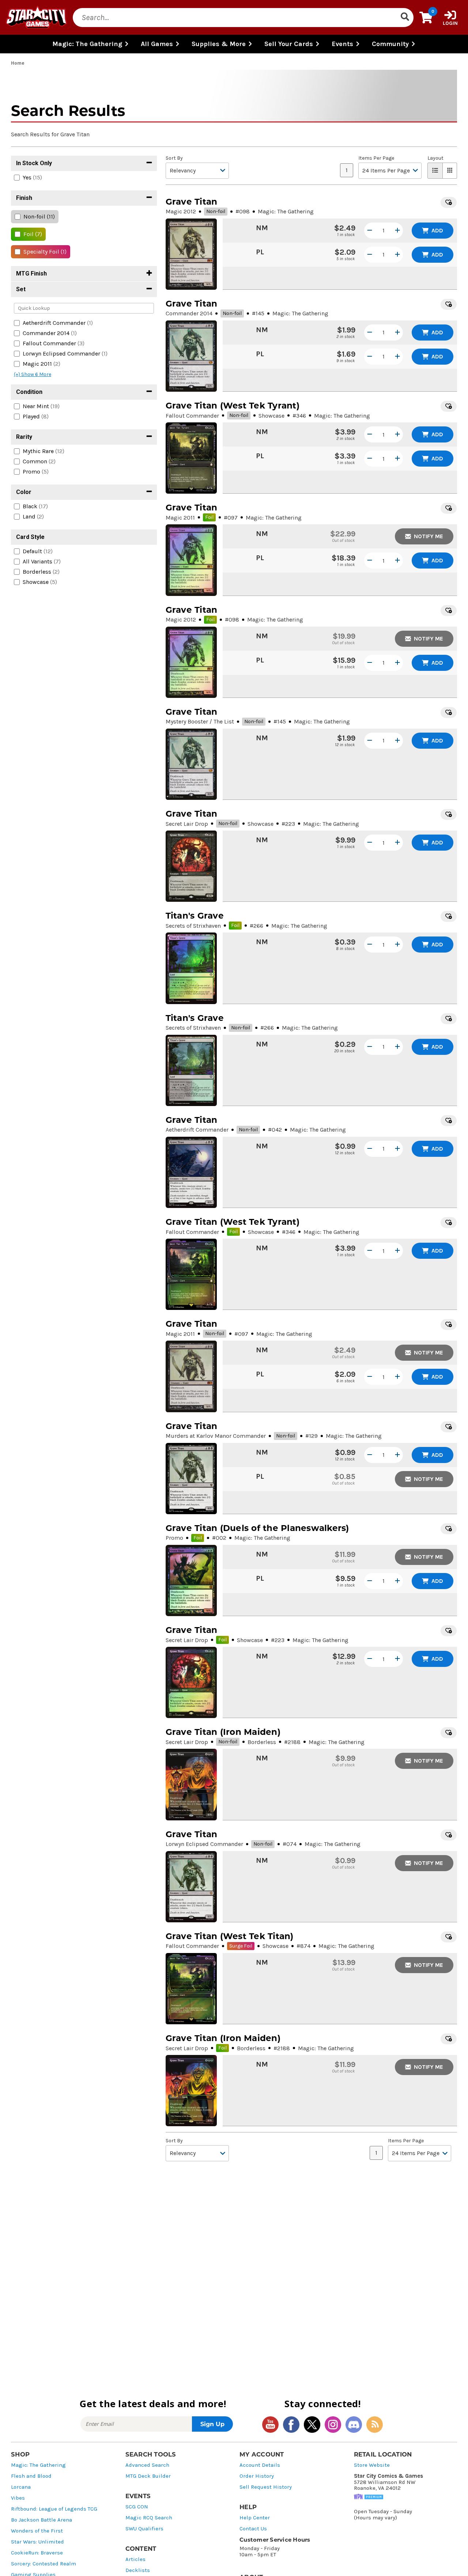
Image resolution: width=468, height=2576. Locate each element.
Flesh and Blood (31, 2476)
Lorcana (21, 2487)
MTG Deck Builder (148, 2476)
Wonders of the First (37, 2531)
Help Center (255, 2518)
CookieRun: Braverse (37, 2553)
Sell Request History (266, 2487)
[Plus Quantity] (397, 231)
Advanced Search (147, 2465)
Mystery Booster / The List (200, 721)
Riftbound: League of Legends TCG (54, 2509)
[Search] (405, 18)
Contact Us (253, 2529)
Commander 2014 (189, 313)
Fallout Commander (192, 416)
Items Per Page (376, 158)
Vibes (18, 2498)
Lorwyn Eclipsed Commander (204, 1844)
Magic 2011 (180, 518)
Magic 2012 (181, 211)
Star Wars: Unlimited (37, 2542)
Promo (174, 1538)
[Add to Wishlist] (449, 202)
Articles (135, 2559)
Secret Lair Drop (187, 824)
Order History (257, 2476)
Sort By (174, 158)
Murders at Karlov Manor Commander (216, 1436)
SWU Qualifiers (144, 2529)
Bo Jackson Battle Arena (41, 2520)
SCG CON (137, 2507)
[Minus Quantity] (370, 231)
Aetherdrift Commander (197, 1130)
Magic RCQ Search (149, 2518)
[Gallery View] (450, 171)
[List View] (435, 171)
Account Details (260, 2465)
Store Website (372, 2465)
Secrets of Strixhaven (193, 926)
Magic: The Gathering (38, 2465)
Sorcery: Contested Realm (44, 2564)
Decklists (138, 2570)
